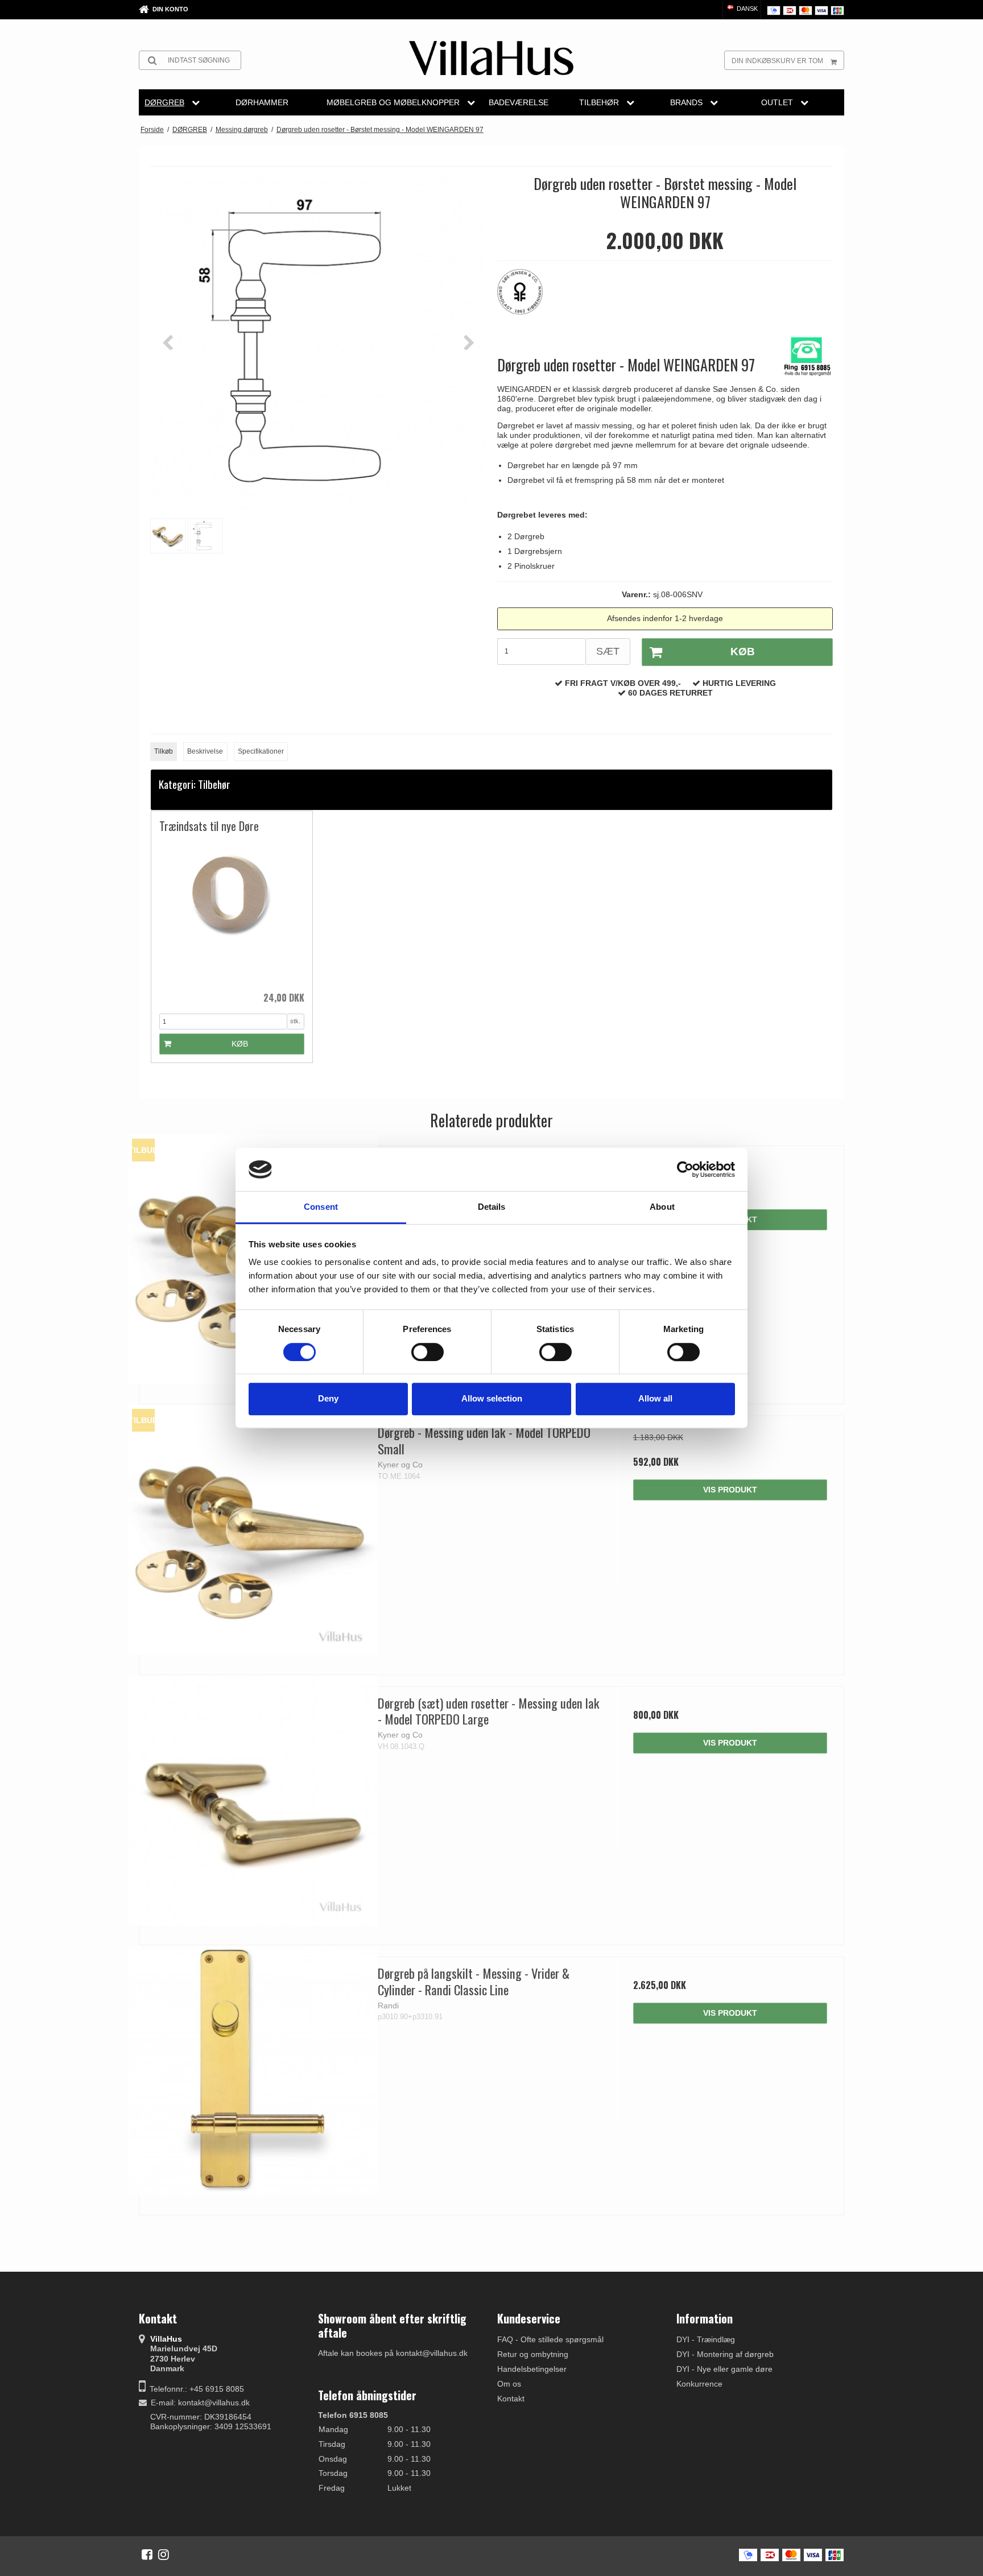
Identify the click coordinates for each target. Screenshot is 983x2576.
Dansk (746, 9)
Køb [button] (743, 652)
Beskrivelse (205, 751)
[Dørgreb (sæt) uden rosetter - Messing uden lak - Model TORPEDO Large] (253, 1800)
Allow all (655, 1398)
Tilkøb (164, 751)
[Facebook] (147, 2554)
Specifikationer (261, 751)
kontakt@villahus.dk (214, 2403)
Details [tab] (492, 1207)
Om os (509, 2384)
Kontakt (511, 2399)
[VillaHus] (491, 58)
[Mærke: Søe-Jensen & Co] (526, 297)
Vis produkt (730, 1490)
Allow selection (492, 1398)
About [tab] (662, 1207)
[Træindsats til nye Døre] (232, 912)
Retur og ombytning (533, 2354)
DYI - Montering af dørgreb (725, 2354)
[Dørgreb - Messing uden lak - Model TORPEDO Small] (253, 1530)
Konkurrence (699, 2384)
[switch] (428, 1352)
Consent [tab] (321, 1207)
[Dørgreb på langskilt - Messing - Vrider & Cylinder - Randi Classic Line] (253, 2071)
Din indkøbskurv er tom (777, 61)
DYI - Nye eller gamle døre (724, 2369)
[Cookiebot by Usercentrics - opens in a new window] (685, 1169)
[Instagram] (164, 2554)
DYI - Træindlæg (706, 2339)
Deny (328, 1398)
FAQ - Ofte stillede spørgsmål (550, 2339)
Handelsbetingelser (532, 2369)
